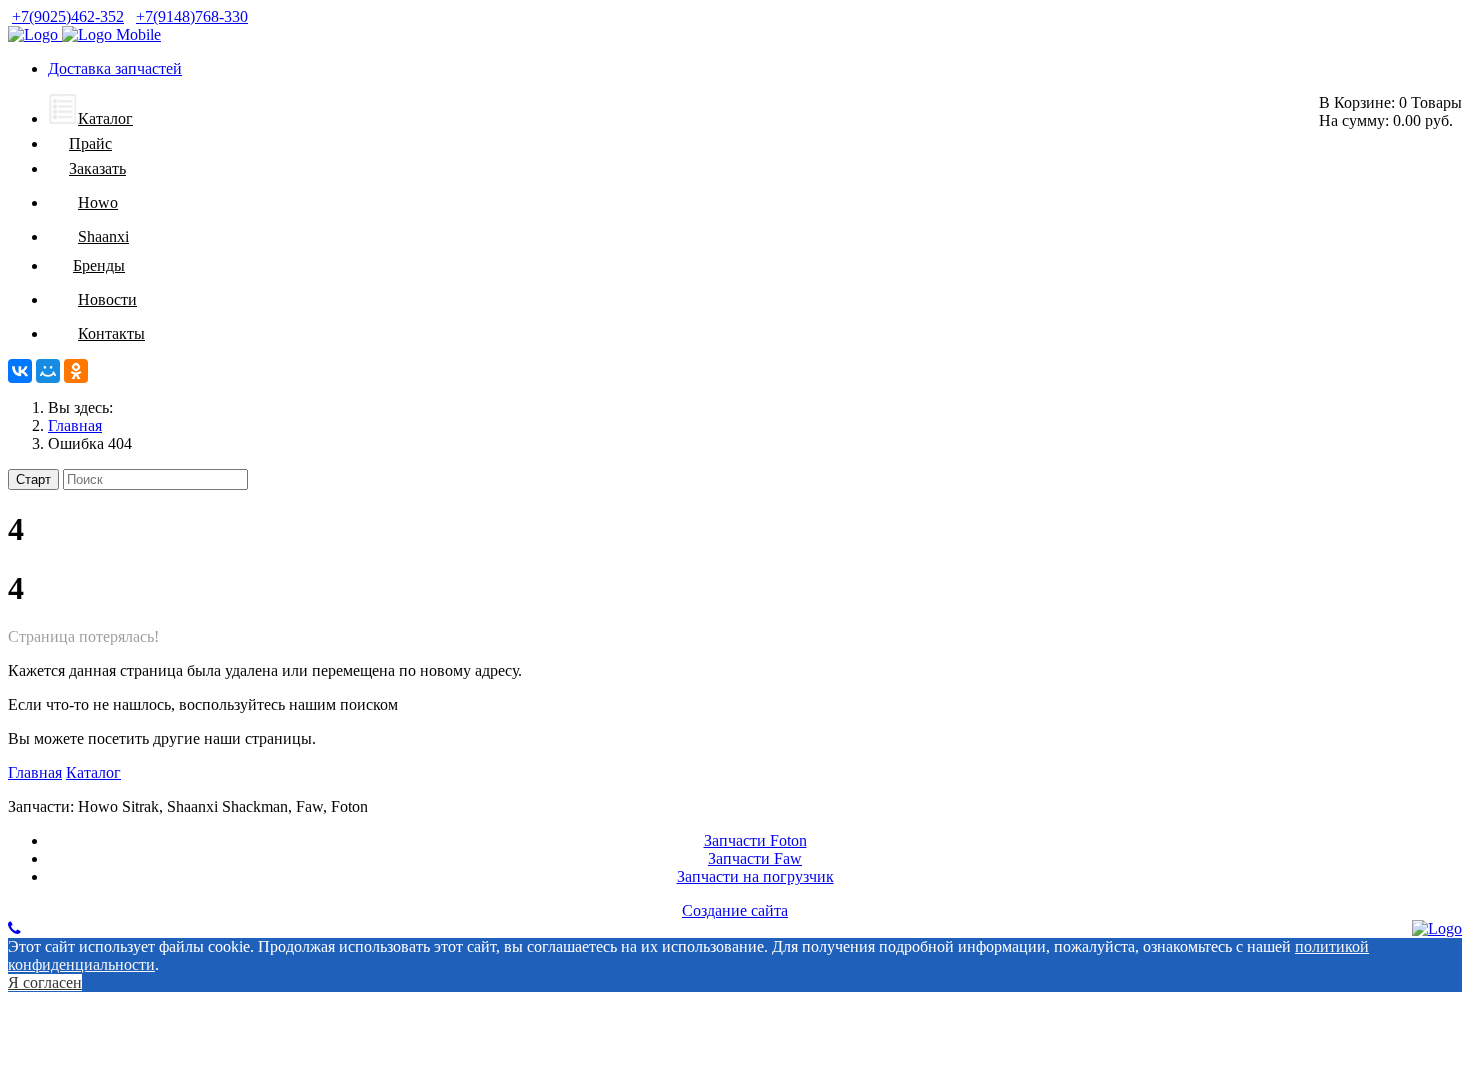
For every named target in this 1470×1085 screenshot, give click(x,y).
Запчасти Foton (755, 840)
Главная (35, 772)
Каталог (93, 772)
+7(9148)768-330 (192, 16)
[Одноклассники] (76, 371)
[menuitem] (90, 118)
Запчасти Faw (755, 858)
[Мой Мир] (48, 371)
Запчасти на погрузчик (755, 876)
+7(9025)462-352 (68, 16)
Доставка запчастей (115, 68)
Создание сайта (735, 910)
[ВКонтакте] (20, 371)
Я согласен (45, 982)
